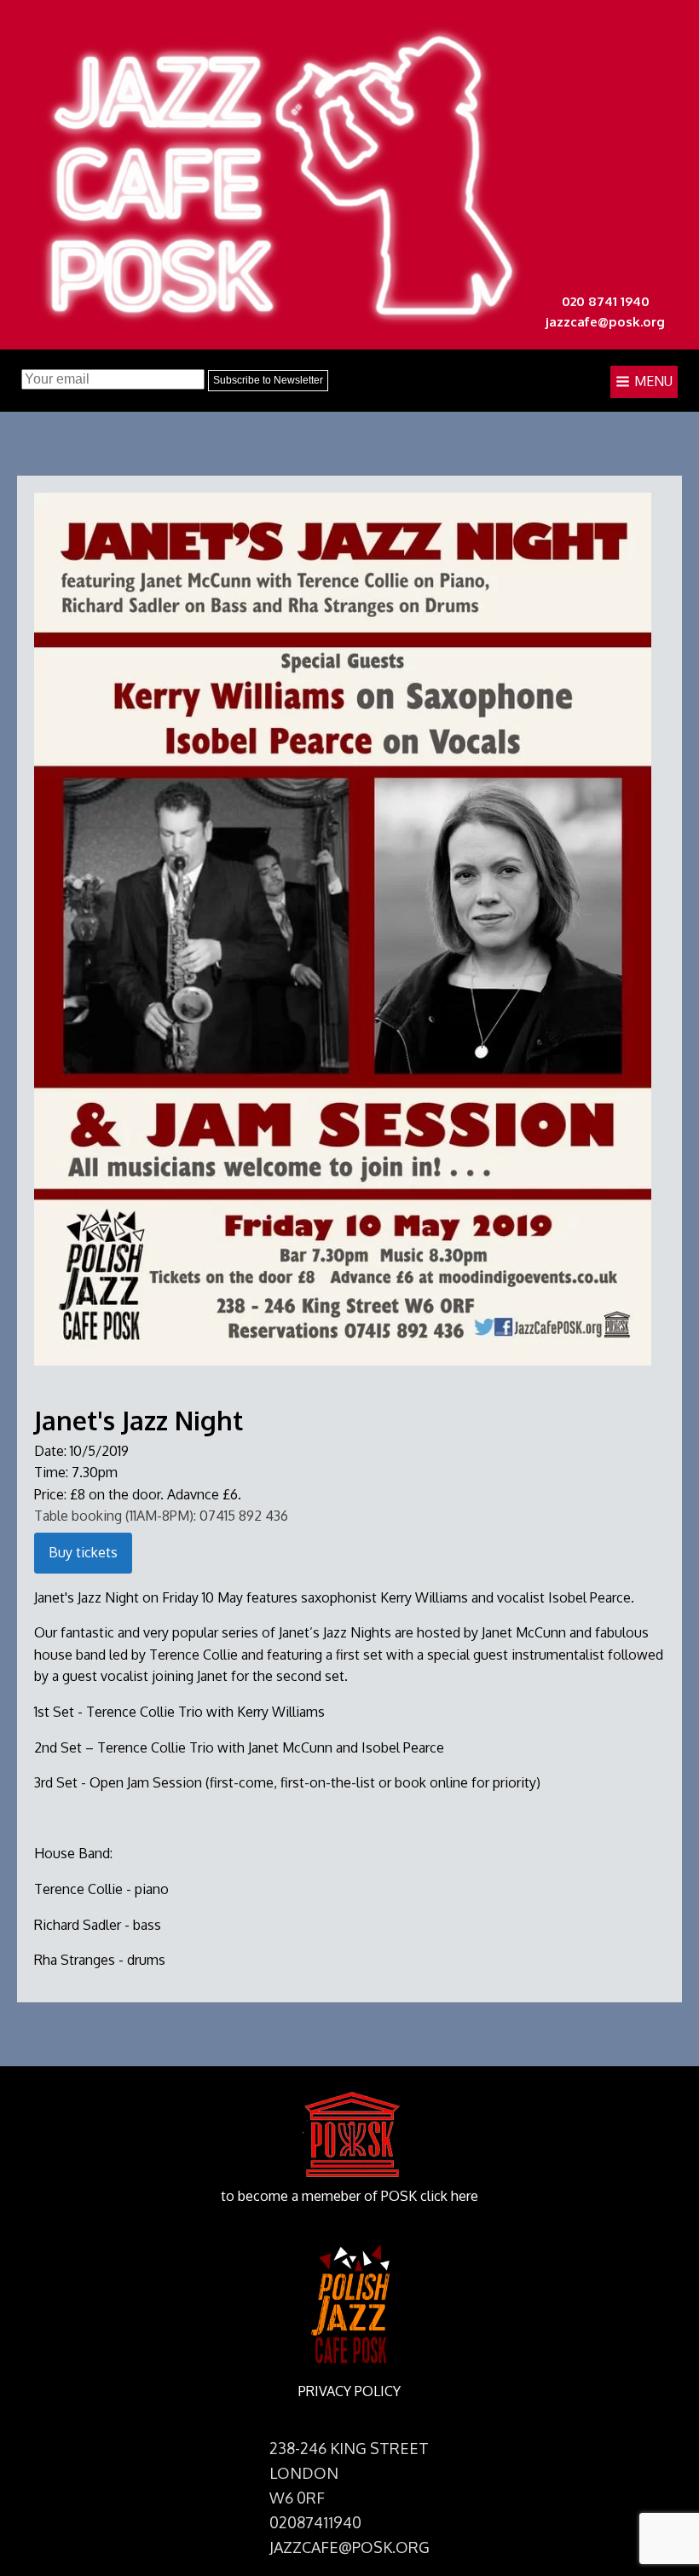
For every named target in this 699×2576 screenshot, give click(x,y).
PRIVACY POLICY (349, 2391)
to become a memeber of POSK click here (349, 2196)
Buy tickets (83, 1552)
